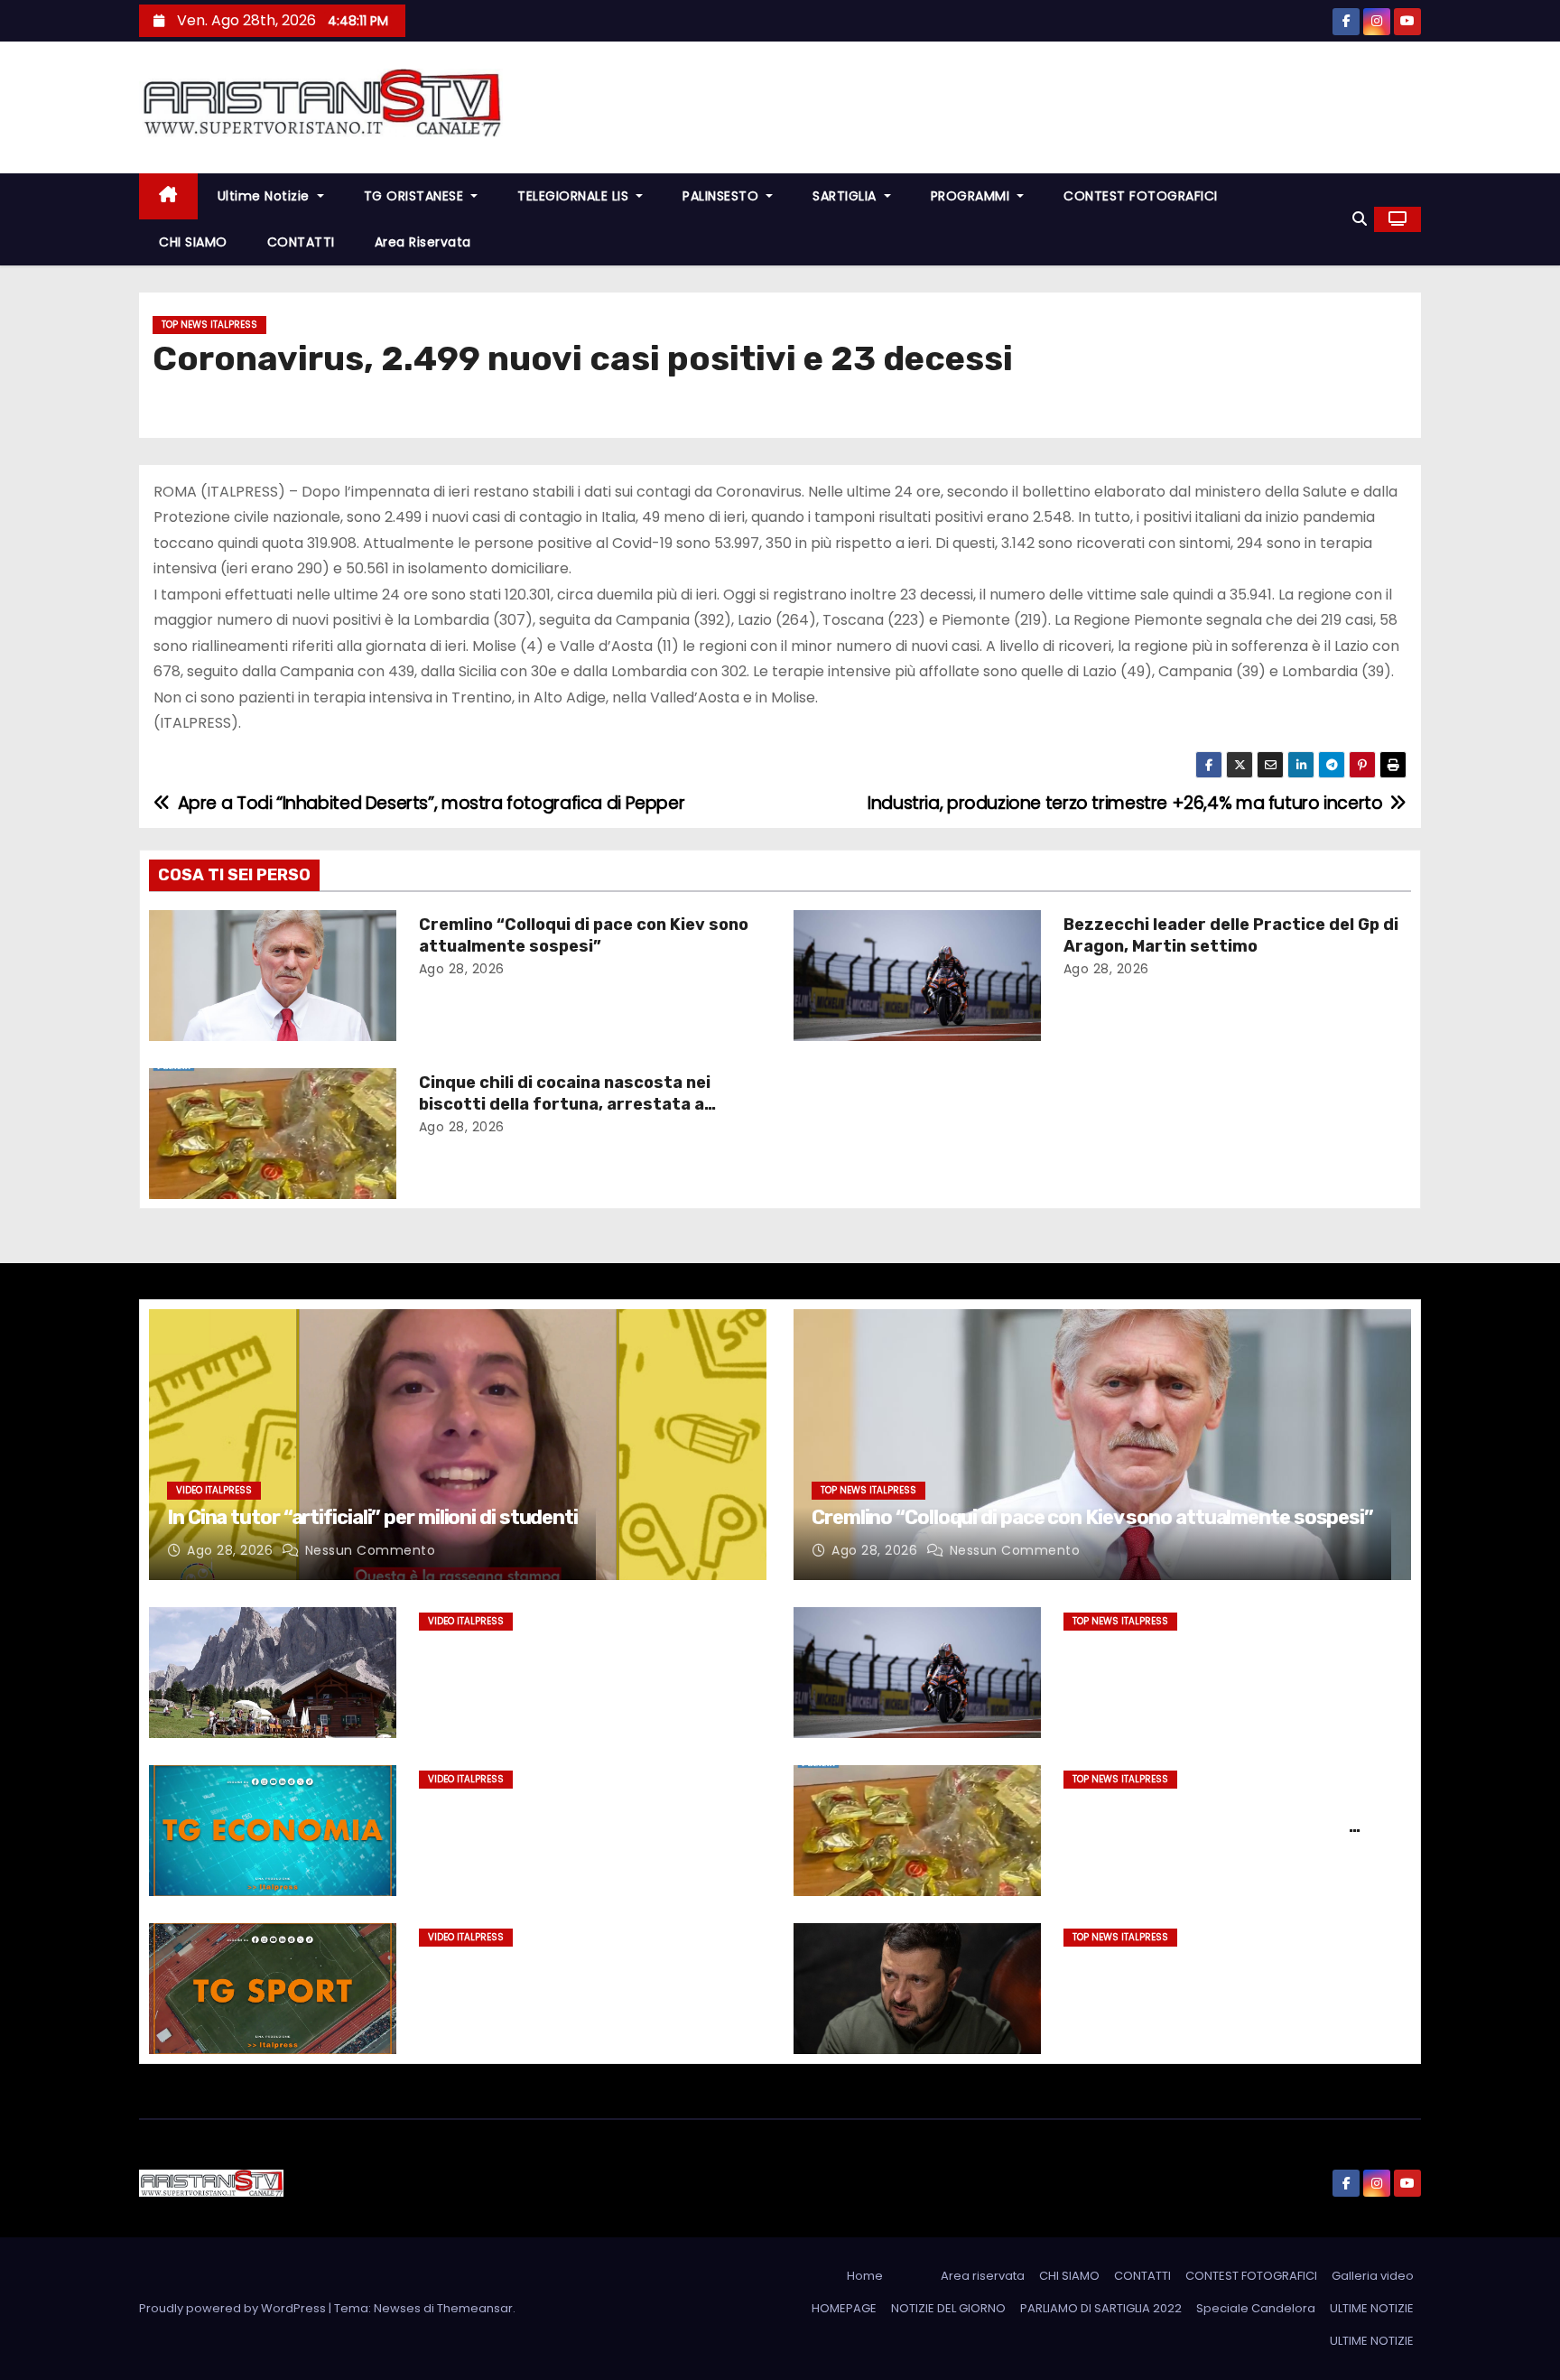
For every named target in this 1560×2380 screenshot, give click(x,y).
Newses (397, 2308)
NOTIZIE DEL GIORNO (948, 2308)
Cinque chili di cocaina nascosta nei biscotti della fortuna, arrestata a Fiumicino (565, 1104)
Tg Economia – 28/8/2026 (526, 1805)
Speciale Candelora (1256, 2308)
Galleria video (1373, 2276)
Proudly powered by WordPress (234, 2308)
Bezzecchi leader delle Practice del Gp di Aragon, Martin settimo (1231, 935)
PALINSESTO (723, 196)
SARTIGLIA (846, 196)
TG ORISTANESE (416, 196)
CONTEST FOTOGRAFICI (1141, 196)
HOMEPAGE (844, 2308)
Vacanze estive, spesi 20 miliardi (554, 1647)
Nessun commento (371, 1550)
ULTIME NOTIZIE (1372, 2308)
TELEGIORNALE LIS (575, 196)
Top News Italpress (209, 325)
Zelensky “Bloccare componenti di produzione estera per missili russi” (1212, 1974)
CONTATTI (301, 242)
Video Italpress (214, 1490)
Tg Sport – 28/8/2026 (511, 1963)
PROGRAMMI (972, 196)
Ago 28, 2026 (462, 969)
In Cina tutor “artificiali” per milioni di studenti (372, 1517)
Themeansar (475, 2308)
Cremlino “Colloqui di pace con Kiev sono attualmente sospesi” (584, 935)
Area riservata (423, 242)
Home (865, 2276)
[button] (1360, 219)
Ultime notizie (266, 196)
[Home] (168, 196)
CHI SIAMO (193, 242)
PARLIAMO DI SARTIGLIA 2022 (1101, 2308)
